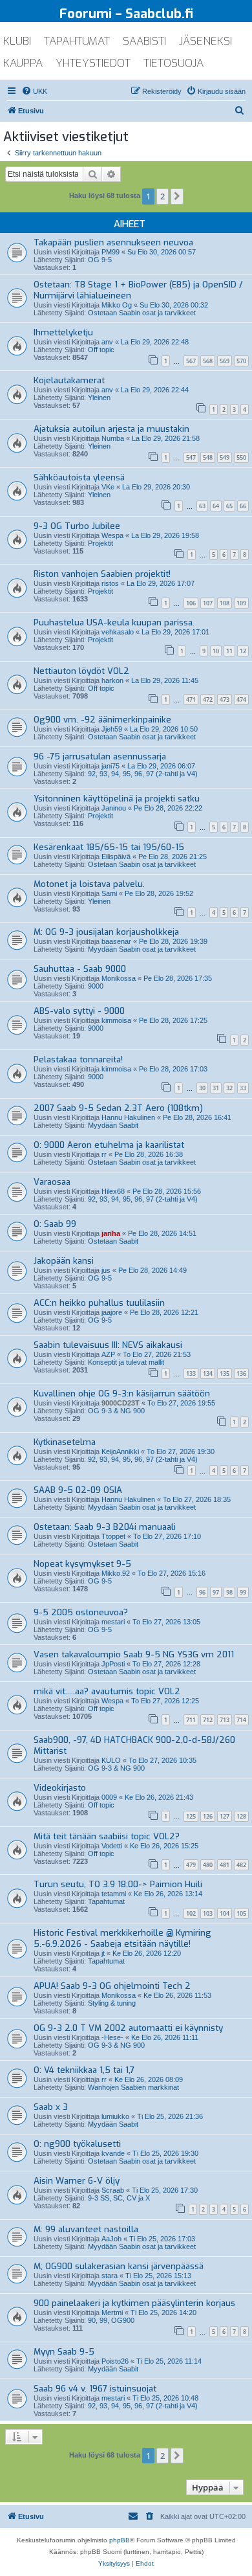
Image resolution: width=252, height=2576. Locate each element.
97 (216, 1592)
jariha (111, 1233)
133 (191, 1373)
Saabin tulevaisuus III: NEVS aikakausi (108, 1345)
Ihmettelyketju (63, 332)
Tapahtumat (106, 1901)
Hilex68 (113, 1191)
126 (208, 1816)
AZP (108, 1354)
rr (104, 1154)
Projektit (100, 543)
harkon (112, 680)
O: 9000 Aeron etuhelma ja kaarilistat (109, 1145)
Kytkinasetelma (65, 1442)
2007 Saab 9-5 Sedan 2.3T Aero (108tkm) (118, 1108)
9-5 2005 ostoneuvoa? (81, 1612)
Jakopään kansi (64, 1261)
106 (191, 603)
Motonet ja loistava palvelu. (89, 884)
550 (241, 457)
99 (243, 1592)
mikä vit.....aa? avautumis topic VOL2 (107, 1691)
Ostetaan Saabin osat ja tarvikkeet (142, 313)
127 (225, 1816)
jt (103, 1953)
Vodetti (112, 1846)
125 (191, 1816)
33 (243, 1088)
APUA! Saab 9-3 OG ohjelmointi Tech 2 (112, 1986)
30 (202, 1088)
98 (229, 1592)
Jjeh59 (112, 729)
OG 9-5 (100, 260)
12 (243, 651)
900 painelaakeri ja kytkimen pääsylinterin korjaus (134, 2303)
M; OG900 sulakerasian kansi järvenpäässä (119, 2266)
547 (191, 457)
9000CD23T (121, 1403)
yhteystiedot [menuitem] (93, 63)
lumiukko (115, 2116)
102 (191, 1913)
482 (241, 1865)
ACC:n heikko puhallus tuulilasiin (99, 1303)
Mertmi (112, 2313)
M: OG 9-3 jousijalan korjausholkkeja (106, 932)
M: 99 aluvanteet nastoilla (86, 2229)
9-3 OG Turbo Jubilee (77, 526)
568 (208, 361)
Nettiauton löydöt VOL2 (81, 671)
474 (241, 700)
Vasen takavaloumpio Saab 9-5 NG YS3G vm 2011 (134, 1654)
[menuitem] (34, 91)
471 (191, 700)
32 (229, 1088)
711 (191, 1720)
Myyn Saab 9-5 (64, 2352)
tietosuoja (173, 63)
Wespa (112, 535)
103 (208, 1913)
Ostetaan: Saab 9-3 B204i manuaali (105, 1527)
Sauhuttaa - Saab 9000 (80, 969)
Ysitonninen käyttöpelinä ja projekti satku (117, 799)
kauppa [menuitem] (23, 63)
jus (106, 1270)
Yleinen (99, 398)
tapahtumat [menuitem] (77, 41)
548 (208, 457)
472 (208, 700)
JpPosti (113, 1664)
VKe (108, 487)
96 (202, 1592)
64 (216, 506)
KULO (111, 1760)
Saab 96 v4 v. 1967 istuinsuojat (95, 2389)
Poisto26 (115, 2361)
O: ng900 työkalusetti (77, 2144)
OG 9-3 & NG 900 (116, 1411)
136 (241, 1373)
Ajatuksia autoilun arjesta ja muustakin (111, 429)
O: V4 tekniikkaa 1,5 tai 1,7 (84, 2070)
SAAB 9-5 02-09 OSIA (78, 1490)
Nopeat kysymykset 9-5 (82, 1564)
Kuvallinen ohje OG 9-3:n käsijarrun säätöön (122, 1394)
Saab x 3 (51, 2107)
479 (191, 1865)
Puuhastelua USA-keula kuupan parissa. (114, 622)
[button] (177, 196)
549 (225, 457)
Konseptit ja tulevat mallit (126, 1362)
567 (191, 361)
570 (241, 361)
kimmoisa (116, 1020)
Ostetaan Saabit (113, 1241)
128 (241, 1816)
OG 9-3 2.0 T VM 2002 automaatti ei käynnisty (128, 2028)
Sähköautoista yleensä (79, 477)
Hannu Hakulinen (128, 1117)
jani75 (110, 766)
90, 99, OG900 (111, 2320)
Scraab (113, 2190)
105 (241, 1913)
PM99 (110, 252)
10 (216, 651)
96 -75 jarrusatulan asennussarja (100, 756)
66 (243, 506)
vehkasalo (118, 632)
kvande (113, 2153)
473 (225, 700)
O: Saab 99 (55, 1224)
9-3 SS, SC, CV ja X (119, 2198)
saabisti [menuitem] (144, 41)
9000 (96, 986)
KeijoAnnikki (120, 1451)
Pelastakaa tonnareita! (78, 1059)
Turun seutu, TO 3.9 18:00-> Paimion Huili (118, 1884)
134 (208, 1373)
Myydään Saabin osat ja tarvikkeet (142, 949)
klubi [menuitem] (17, 41)
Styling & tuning (112, 2003)
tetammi (114, 1894)
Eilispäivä (116, 857)
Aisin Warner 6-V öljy (77, 2181)
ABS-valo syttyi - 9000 (79, 1011)
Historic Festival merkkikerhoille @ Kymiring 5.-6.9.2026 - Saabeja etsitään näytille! (122, 1938)
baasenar (116, 941)
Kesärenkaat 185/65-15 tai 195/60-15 (109, 847)
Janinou (114, 808)
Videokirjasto (60, 1788)
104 (225, 1913)
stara (110, 2276)
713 (225, 1720)
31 (216, 1088)
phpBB (120, 2540)
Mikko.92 (116, 1573)
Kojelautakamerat (69, 380)
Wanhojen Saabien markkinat (133, 2087)
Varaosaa (52, 1182)
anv (107, 342)
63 (202, 506)
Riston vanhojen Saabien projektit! (102, 574)
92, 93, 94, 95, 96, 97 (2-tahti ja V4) (143, 774)
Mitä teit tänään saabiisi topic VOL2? (107, 1836)
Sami (109, 893)
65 (229, 506)
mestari (113, 1622)
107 (208, 603)
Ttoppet (113, 1536)
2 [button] (163, 196)
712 (208, 1720)
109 (241, 603)
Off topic (101, 350)
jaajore (112, 1312)
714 (241, 1720)
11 (229, 651)
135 (225, 1373)
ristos (110, 583)
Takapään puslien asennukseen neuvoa (113, 242)
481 (225, 1865)
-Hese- (112, 2037)
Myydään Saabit (113, 1125)
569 (225, 361)
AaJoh (111, 2239)
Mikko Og (117, 305)
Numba (113, 438)
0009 (109, 1797)
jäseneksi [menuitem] (205, 41)
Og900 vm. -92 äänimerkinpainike (102, 720)
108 (225, 603)
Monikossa (119, 978)
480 (208, 1865)
